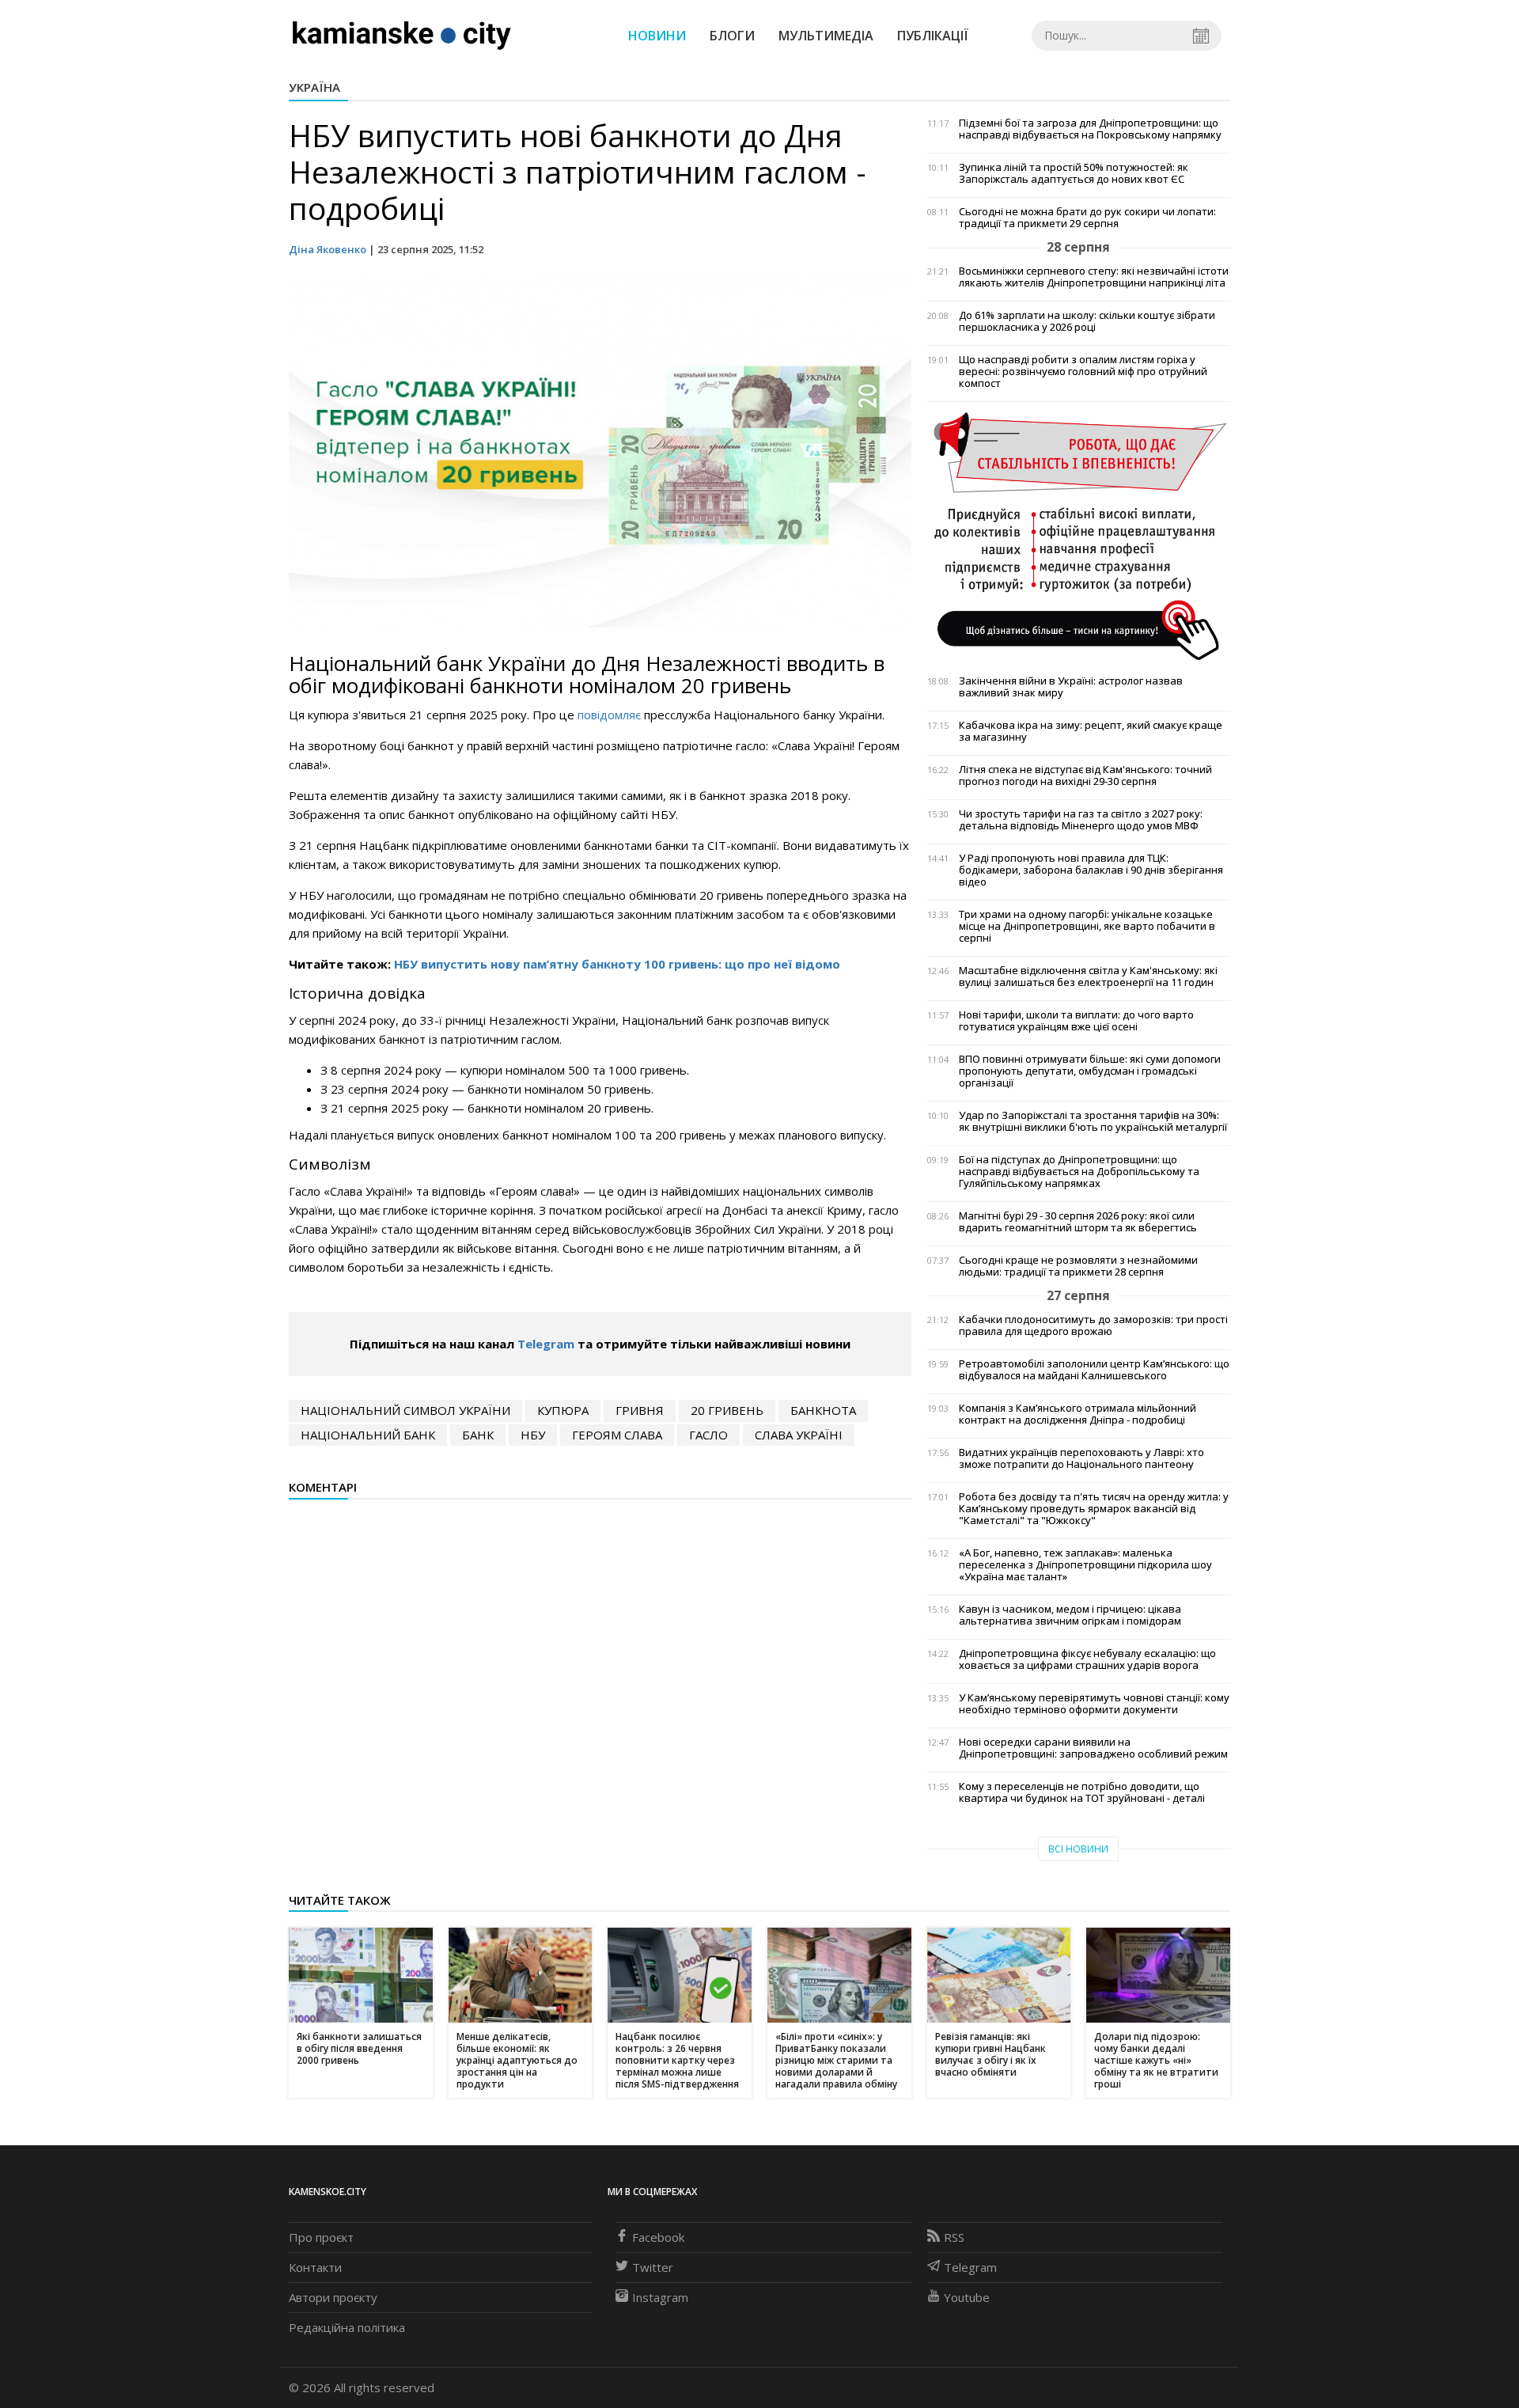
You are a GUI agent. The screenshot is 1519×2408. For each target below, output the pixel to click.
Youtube (967, 2297)
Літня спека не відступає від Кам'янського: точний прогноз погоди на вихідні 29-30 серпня (1085, 775)
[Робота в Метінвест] (1079, 535)
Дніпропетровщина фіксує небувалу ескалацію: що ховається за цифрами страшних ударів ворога (1087, 1659)
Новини (657, 36)
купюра (563, 1410)
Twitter (653, 2267)
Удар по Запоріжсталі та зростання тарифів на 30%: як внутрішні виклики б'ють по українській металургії (1093, 1121)
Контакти (315, 2267)
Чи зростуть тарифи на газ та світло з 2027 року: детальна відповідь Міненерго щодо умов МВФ (1081, 820)
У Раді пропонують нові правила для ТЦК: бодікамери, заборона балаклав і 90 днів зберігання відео (1091, 870)
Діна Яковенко (328, 249)
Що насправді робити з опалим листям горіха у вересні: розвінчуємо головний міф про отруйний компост (1083, 372)
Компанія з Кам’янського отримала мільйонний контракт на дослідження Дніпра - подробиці (1078, 1414)
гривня (640, 1410)
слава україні (799, 1435)
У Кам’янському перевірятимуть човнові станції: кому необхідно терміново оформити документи (1094, 1704)
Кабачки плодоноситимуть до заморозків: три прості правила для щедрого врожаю (1093, 1325)
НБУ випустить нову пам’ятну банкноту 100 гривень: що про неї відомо (617, 964)
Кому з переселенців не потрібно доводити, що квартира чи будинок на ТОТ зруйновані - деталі (1082, 1792)
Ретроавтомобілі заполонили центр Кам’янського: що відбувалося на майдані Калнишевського (1094, 1370)
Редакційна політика (347, 2327)
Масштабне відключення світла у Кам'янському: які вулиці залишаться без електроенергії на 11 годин (1088, 976)
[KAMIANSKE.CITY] (402, 35)
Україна (314, 87)
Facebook (658, 2237)
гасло (708, 1435)
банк (478, 1435)
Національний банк (368, 1435)
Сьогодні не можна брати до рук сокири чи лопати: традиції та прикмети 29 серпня (1087, 218)
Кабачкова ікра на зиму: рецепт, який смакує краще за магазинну (1091, 731)
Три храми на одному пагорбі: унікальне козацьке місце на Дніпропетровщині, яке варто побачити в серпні (1087, 926)
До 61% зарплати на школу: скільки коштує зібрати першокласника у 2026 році (1087, 321)
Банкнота (823, 1410)
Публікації (933, 36)
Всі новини (1078, 1849)
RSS (954, 2237)
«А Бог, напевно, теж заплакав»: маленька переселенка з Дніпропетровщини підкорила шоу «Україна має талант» (1085, 1565)
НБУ (533, 1435)
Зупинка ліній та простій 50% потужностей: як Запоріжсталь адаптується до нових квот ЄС (1074, 173)
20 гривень (727, 1410)
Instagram (660, 2297)
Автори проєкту (333, 2297)
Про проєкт (321, 2237)
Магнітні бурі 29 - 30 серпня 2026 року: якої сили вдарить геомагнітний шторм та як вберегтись (1078, 1222)
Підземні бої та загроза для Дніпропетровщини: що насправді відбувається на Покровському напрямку (1090, 129)
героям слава (617, 1435)
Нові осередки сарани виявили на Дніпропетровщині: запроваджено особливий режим (1093, 1748)
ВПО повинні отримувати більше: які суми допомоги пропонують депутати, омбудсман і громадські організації (1090, 1071)
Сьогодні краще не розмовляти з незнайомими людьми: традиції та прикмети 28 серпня (1078, 1266)
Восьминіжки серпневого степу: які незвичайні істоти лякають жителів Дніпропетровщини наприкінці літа (1094, 277)
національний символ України (405, 1410)
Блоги (732, 36)
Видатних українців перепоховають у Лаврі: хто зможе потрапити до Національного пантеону (1081, 1458)
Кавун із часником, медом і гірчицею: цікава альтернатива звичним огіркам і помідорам (1070, 1615)
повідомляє (609, 715)
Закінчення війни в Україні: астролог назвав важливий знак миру (1071, 687)
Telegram (546, 1344)
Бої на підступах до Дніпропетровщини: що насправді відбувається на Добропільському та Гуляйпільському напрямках (1079, 1172)
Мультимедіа (826, 36)
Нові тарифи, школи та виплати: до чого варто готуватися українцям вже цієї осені (1076, 1021)
